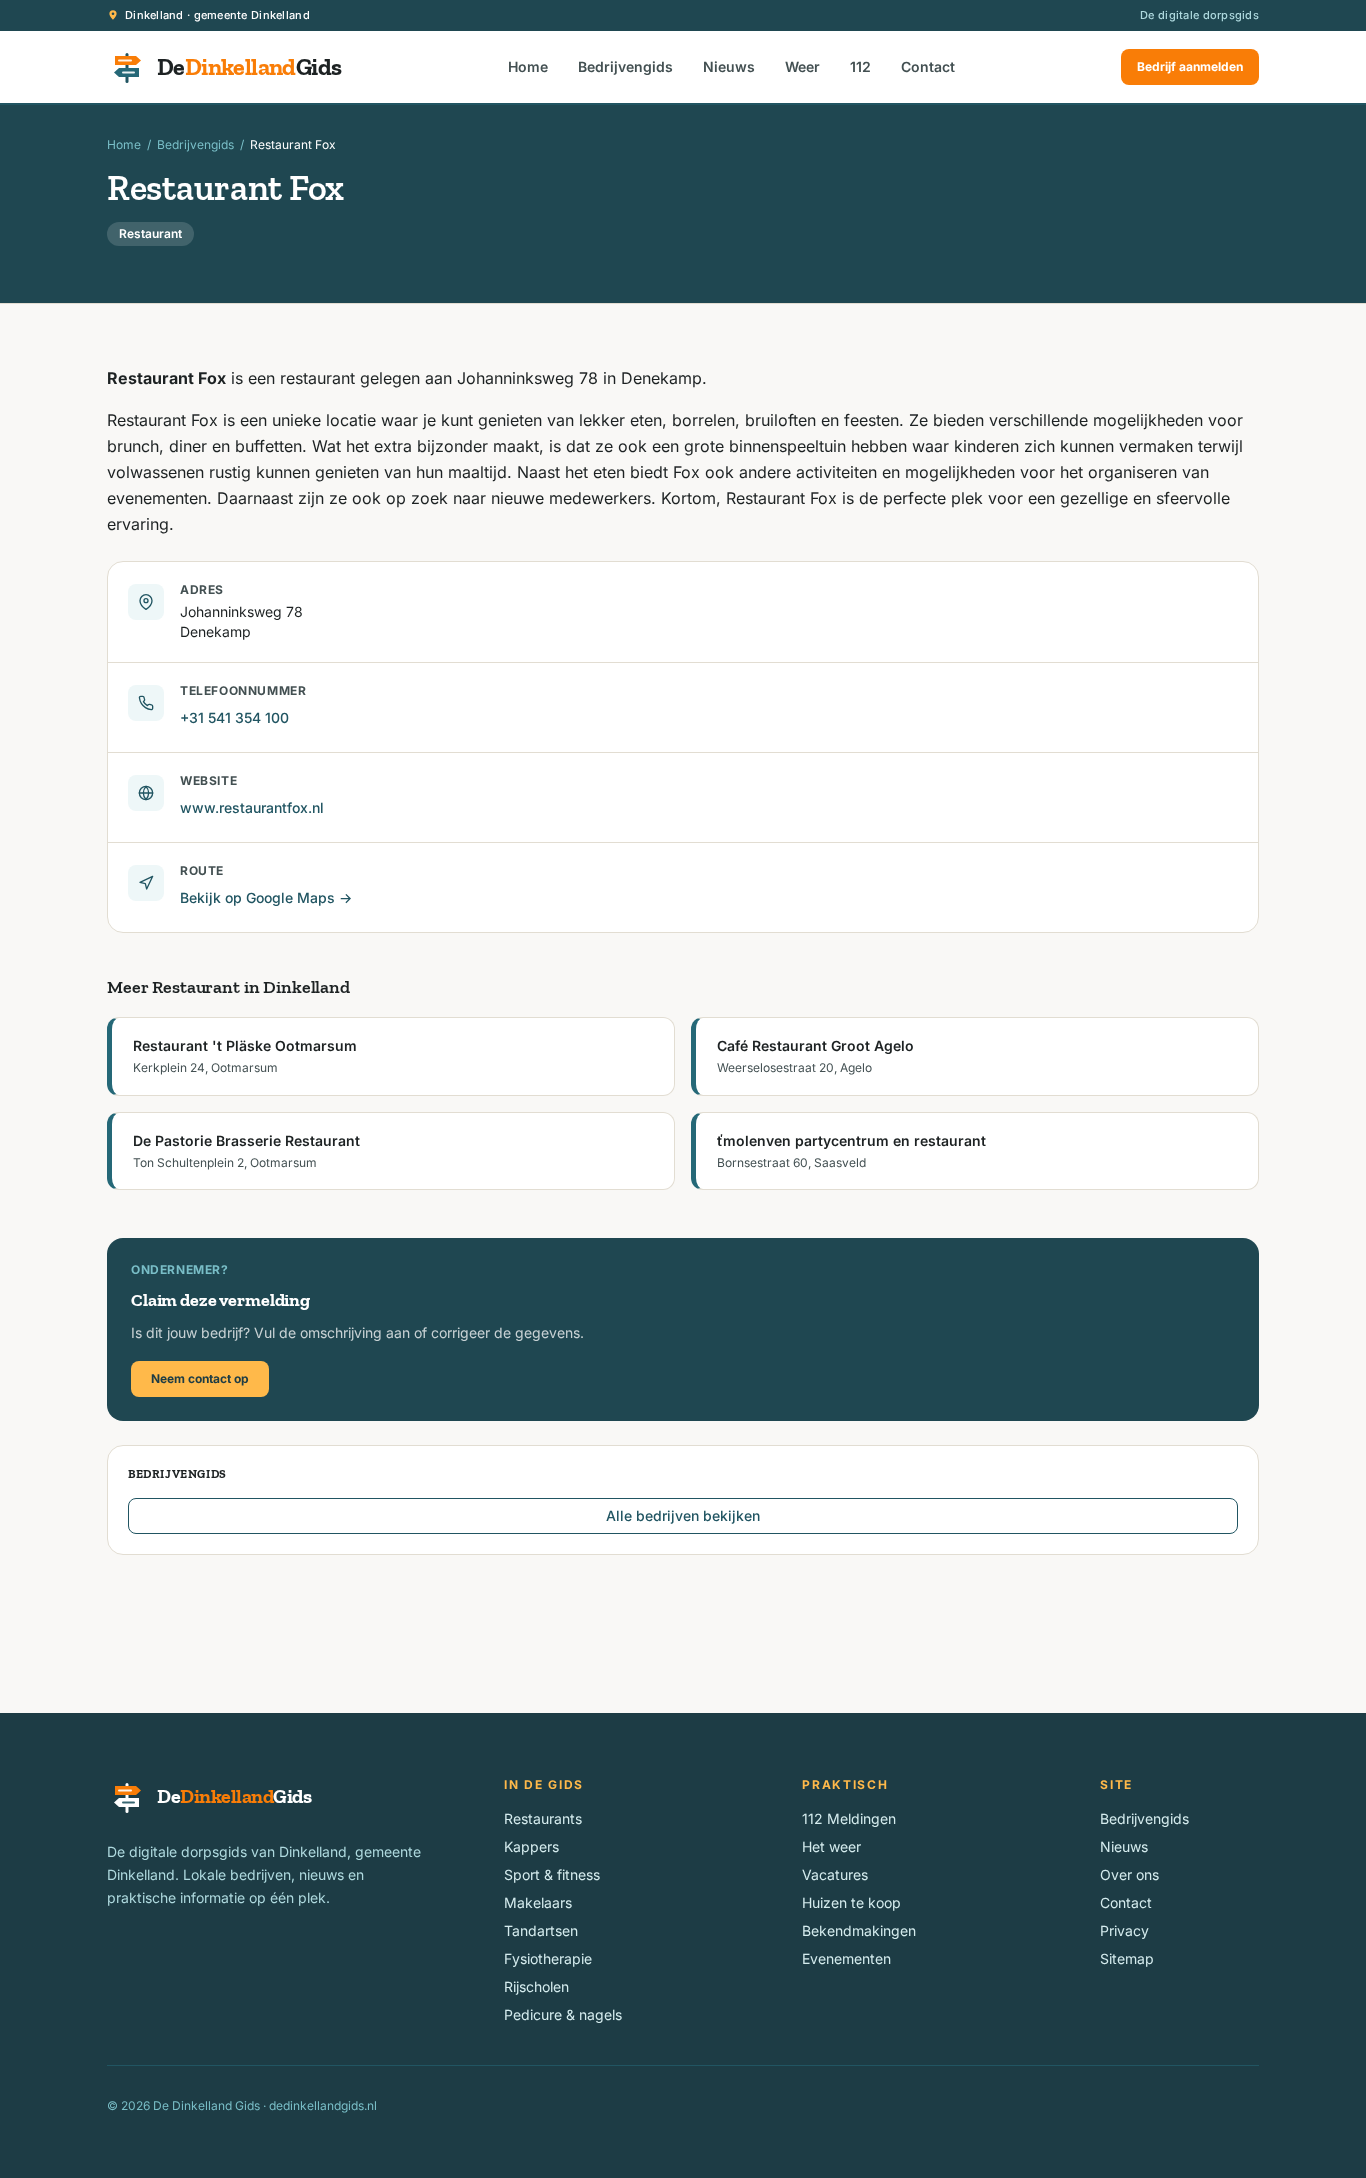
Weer (802, 66)
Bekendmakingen (859, 1930)
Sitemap (1127, 1958)
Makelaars (538, 1902)
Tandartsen (541, 1930)
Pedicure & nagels (563, 2014)
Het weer (831, 1846)
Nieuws (729, 66)
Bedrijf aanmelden (1190, 66)
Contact (928, 66)
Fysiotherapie (548, 1958)
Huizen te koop (851, 1902)
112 (860, 66)
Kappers (531, 1846)
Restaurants (543, 1818)
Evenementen (846, 1958)
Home (528, 66)
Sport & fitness (552, 1874)
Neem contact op (200, 1378)
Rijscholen (536, 1986)
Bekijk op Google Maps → (266, 897)
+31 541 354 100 (234, 717)
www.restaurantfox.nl (252, 807)
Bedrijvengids (625, 66)
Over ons (1129, 1874)
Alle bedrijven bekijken (683, 1515)
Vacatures (835, 1874)
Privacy (1124, 1930)
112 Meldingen (849, 1818)
